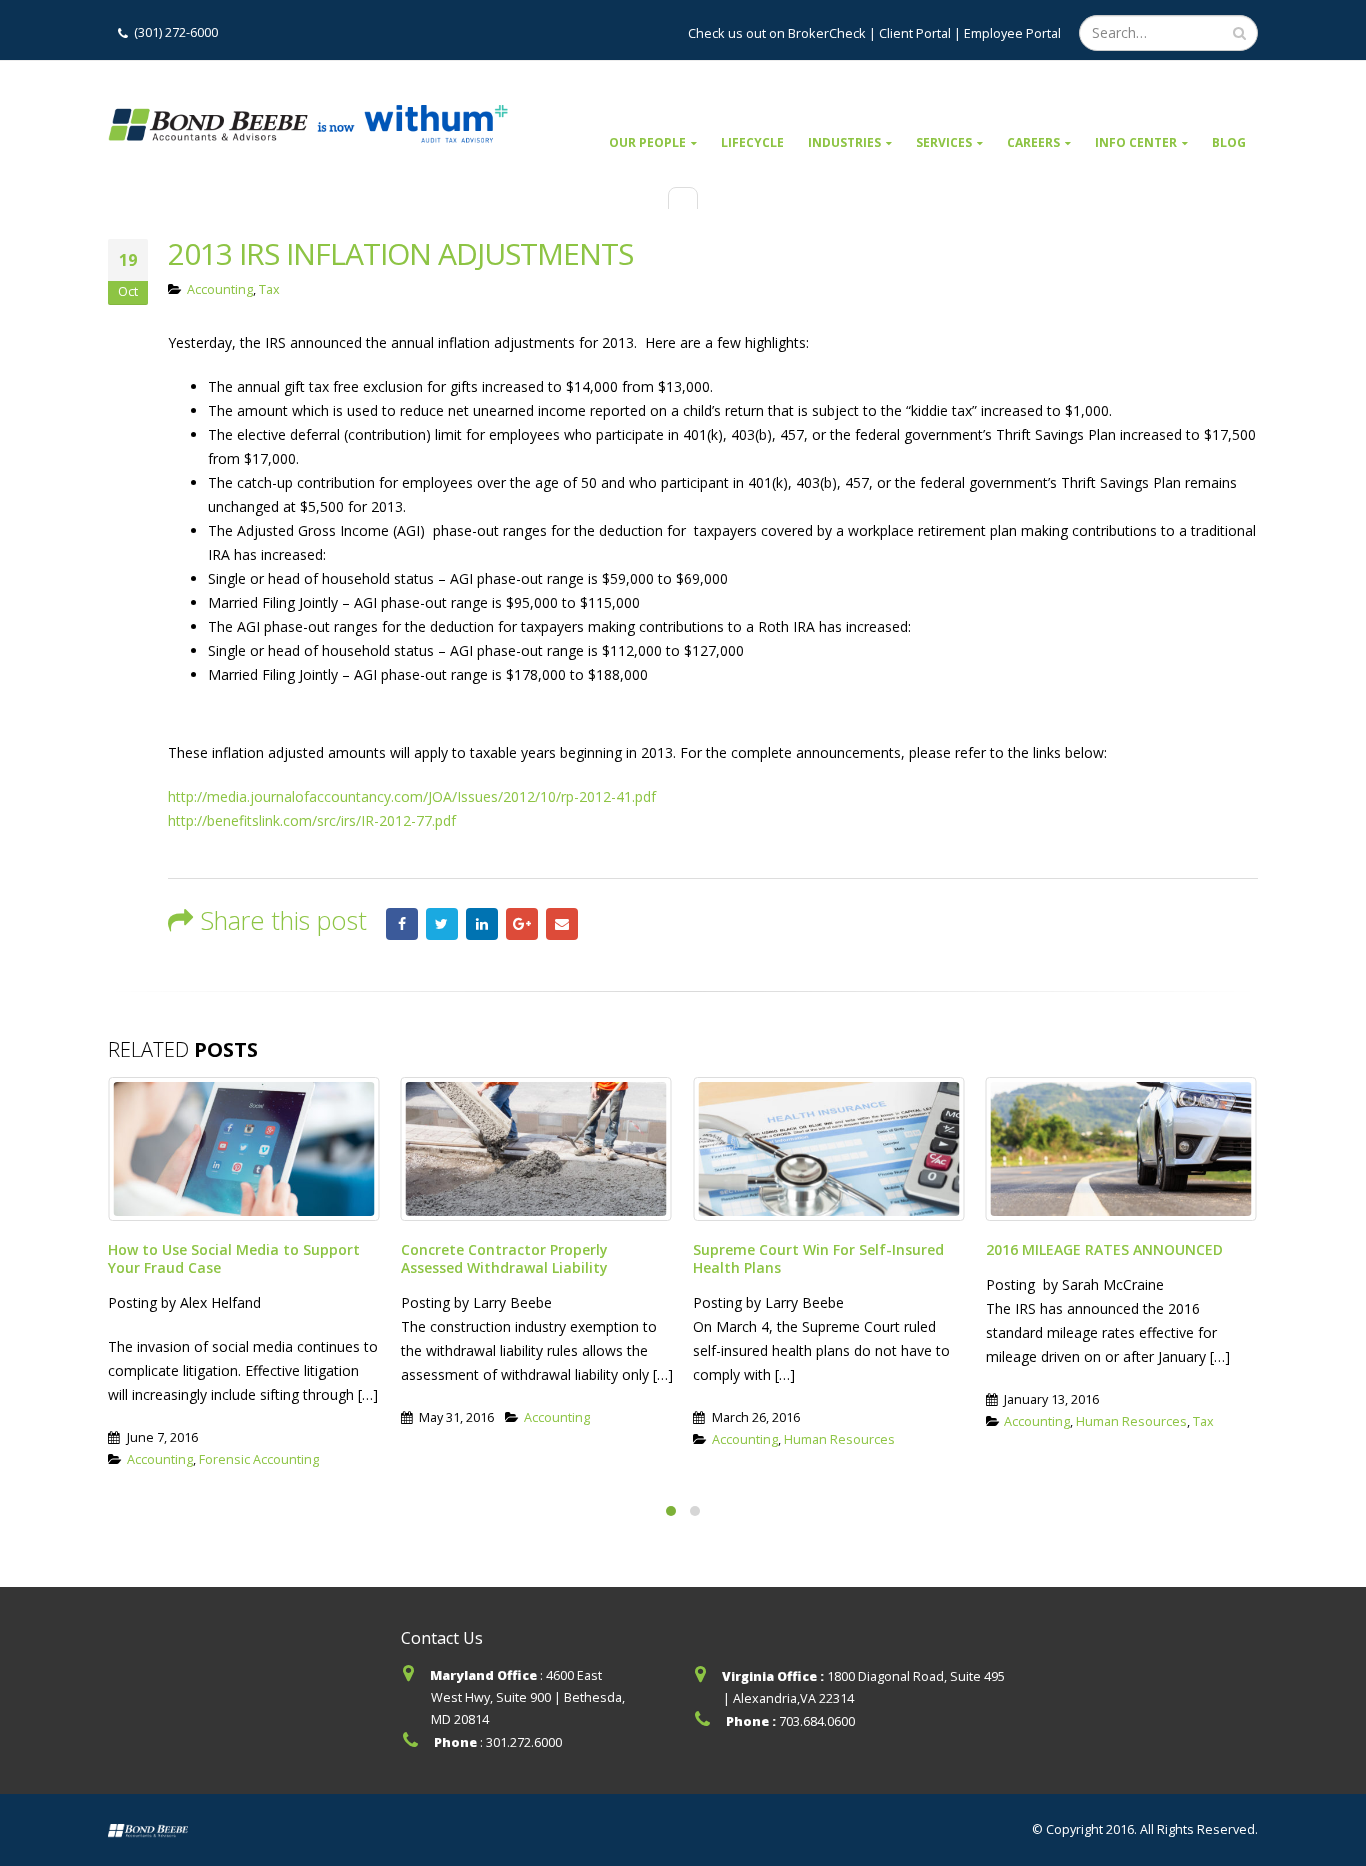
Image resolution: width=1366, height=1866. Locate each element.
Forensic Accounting (259, 1459)
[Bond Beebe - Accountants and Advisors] (308, 124)
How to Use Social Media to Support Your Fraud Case (234, 1258)
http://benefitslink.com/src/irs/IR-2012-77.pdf (312, 820)
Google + (522, 924)
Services (944, 142)
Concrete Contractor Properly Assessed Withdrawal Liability (504, 1258)
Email (562, 924)
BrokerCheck (825, 33)
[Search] (1239, 33)
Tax (269, 289)
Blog (1229, 142)
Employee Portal (1012, 33)
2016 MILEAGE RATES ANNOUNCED (1104, 1249)
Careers (1033, 142)
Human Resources (839, 1439)
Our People (647, 142)
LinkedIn (482, 924)
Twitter (442, 924)
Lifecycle (752, 142)
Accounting (220, 289)
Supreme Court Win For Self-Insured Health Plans (818, 1258)
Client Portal (915, 33)
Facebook (402, 924)
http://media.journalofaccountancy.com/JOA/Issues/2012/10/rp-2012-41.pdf (412, 796)
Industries (844, 142)
